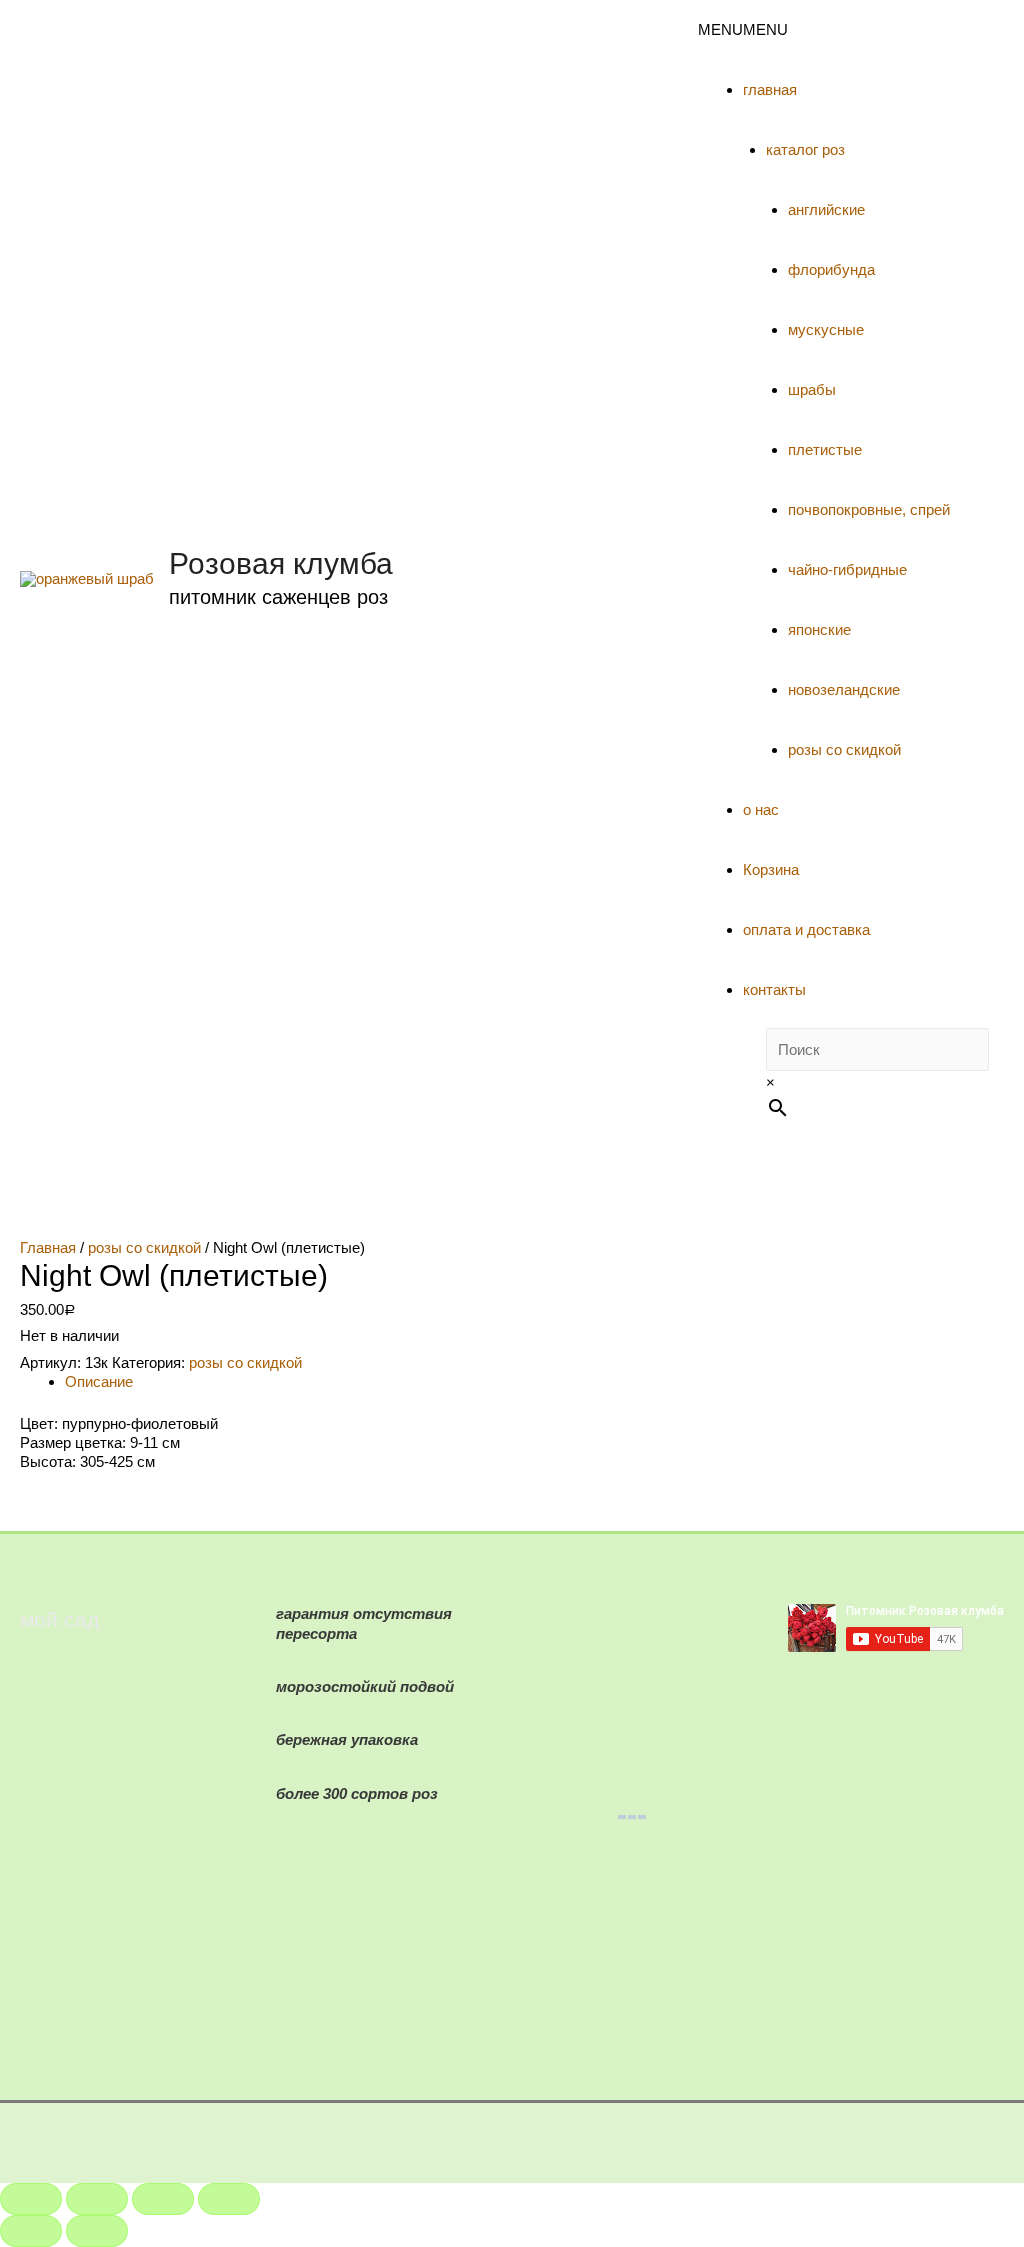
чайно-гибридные (847, 569)
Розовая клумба (281, 563)
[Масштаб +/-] (229, 2199)
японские (819, 629)
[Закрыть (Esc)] (31, 2199)
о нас (761, 809)
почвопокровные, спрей (869, 509)
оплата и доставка (806, 929)
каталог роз (805, 149)
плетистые (825, 449)
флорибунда (831, 269)
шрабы (812, 389)
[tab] (534, 1381)
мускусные (826, 329)
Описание (99, 1381)
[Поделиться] (97, 2199)
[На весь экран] (163, 2199)
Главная (48, 1247)
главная (770, 89)
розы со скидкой (844, 749)
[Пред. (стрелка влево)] (31, 2231)
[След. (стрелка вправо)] (97, 2231)
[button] (743, 29)
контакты (774, 989)
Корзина (771, 869)
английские (826, 209)
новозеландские (844, 689)
